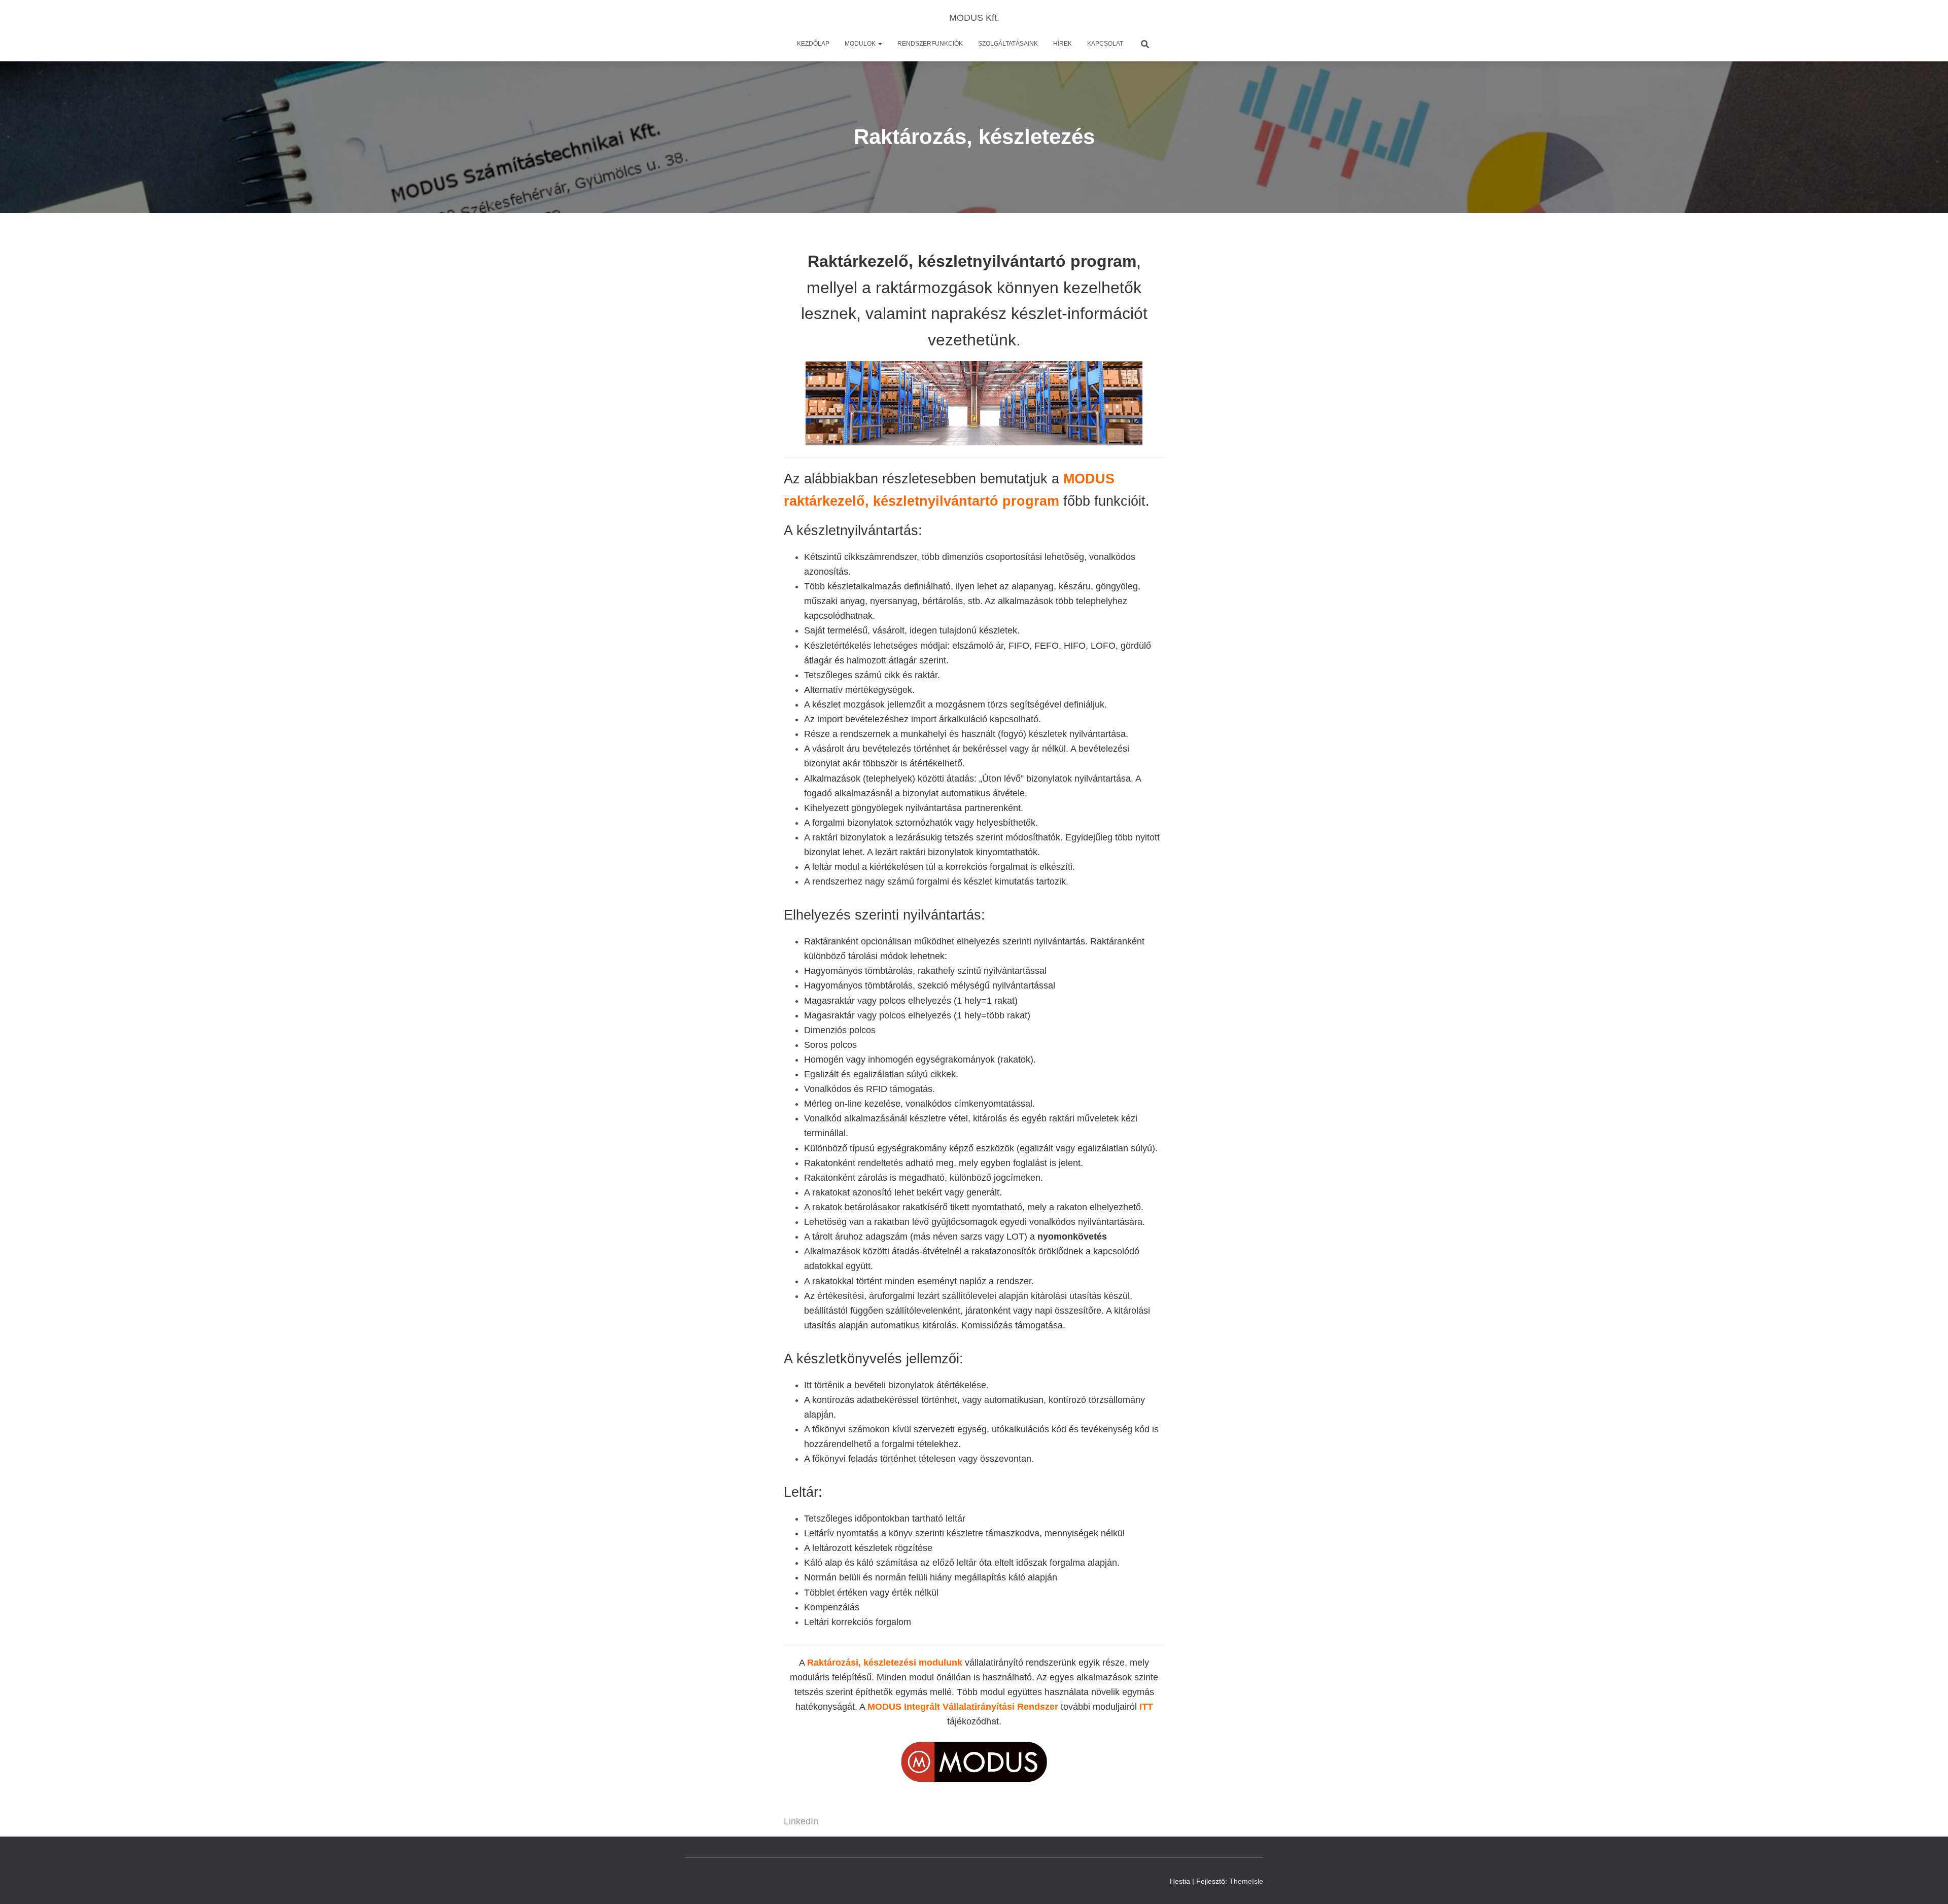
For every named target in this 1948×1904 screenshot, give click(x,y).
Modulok (861, 44)
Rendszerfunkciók (930, 44)
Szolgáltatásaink (1008, 44)
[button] (880, 44)
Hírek (1063, 44)
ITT (1146, 1707)
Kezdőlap (813, 44)
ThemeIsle (1246, 1881)
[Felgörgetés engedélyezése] (1928, 1884)
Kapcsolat (1105, 44)
